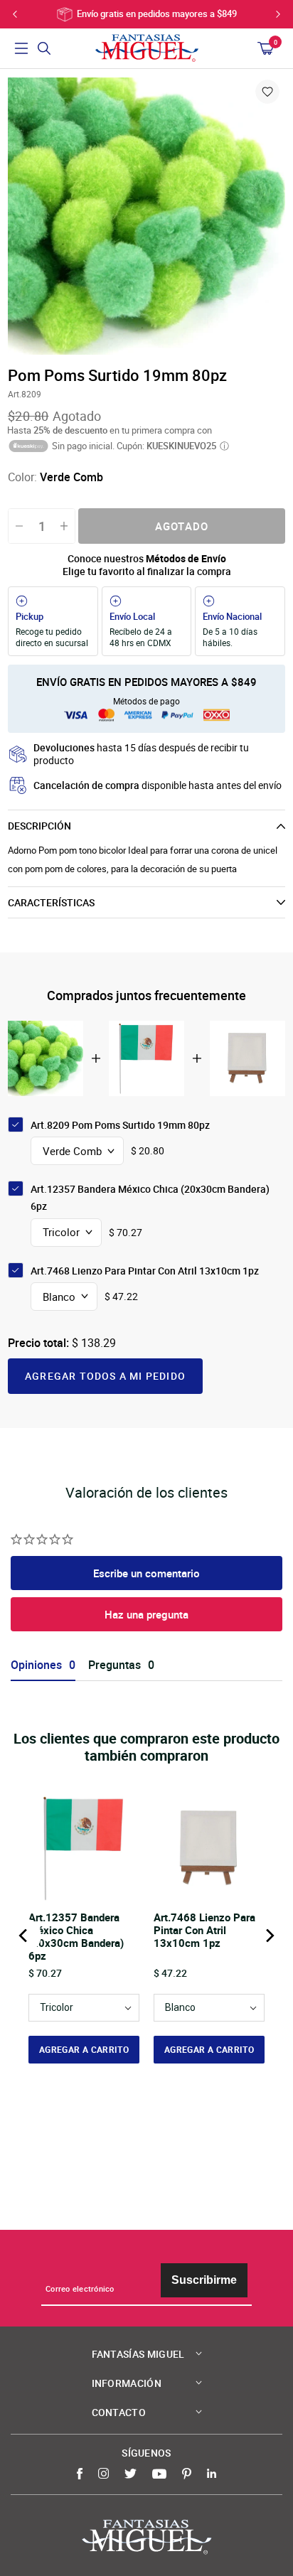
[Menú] (21, 48)
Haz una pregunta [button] (146, 1614)
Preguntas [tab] (114, 1665)
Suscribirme (204, 2280)
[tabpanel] (146, 216)
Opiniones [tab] (36, 1665)
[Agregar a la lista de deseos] (267, 92)
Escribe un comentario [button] (146, 1573)
